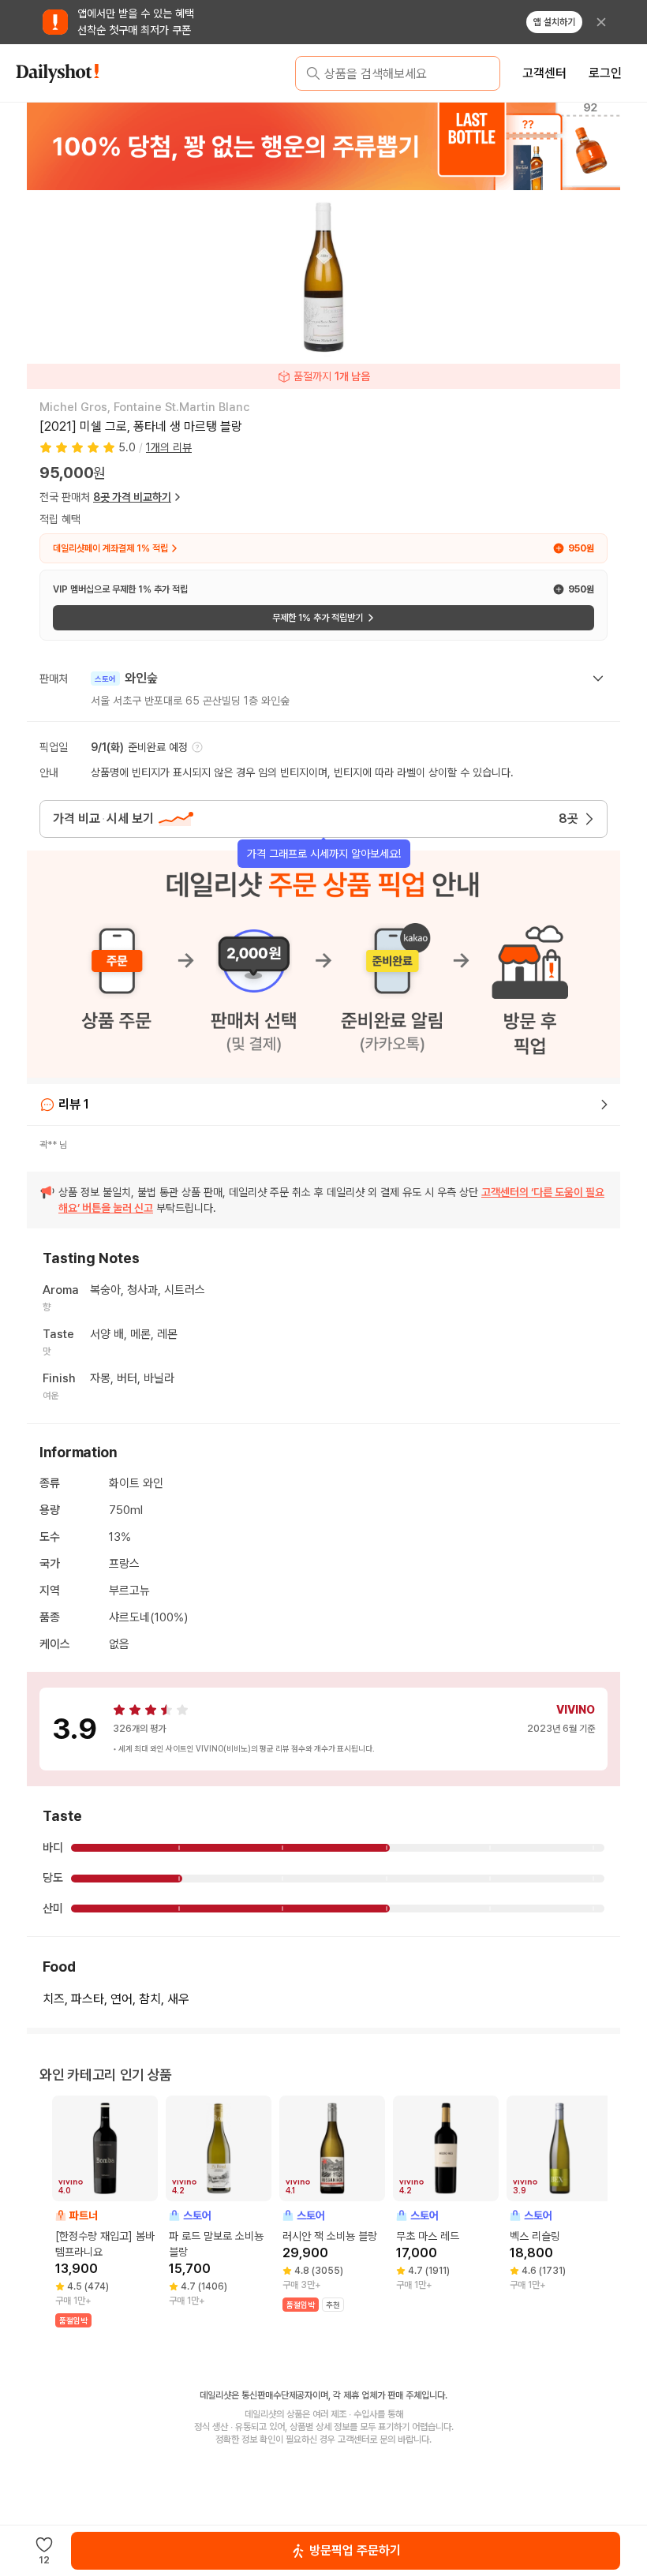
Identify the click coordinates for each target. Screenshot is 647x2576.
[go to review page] (604, 1105)
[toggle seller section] (598, 679)
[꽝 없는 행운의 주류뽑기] (323, 146)
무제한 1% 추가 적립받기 (318, 618)
